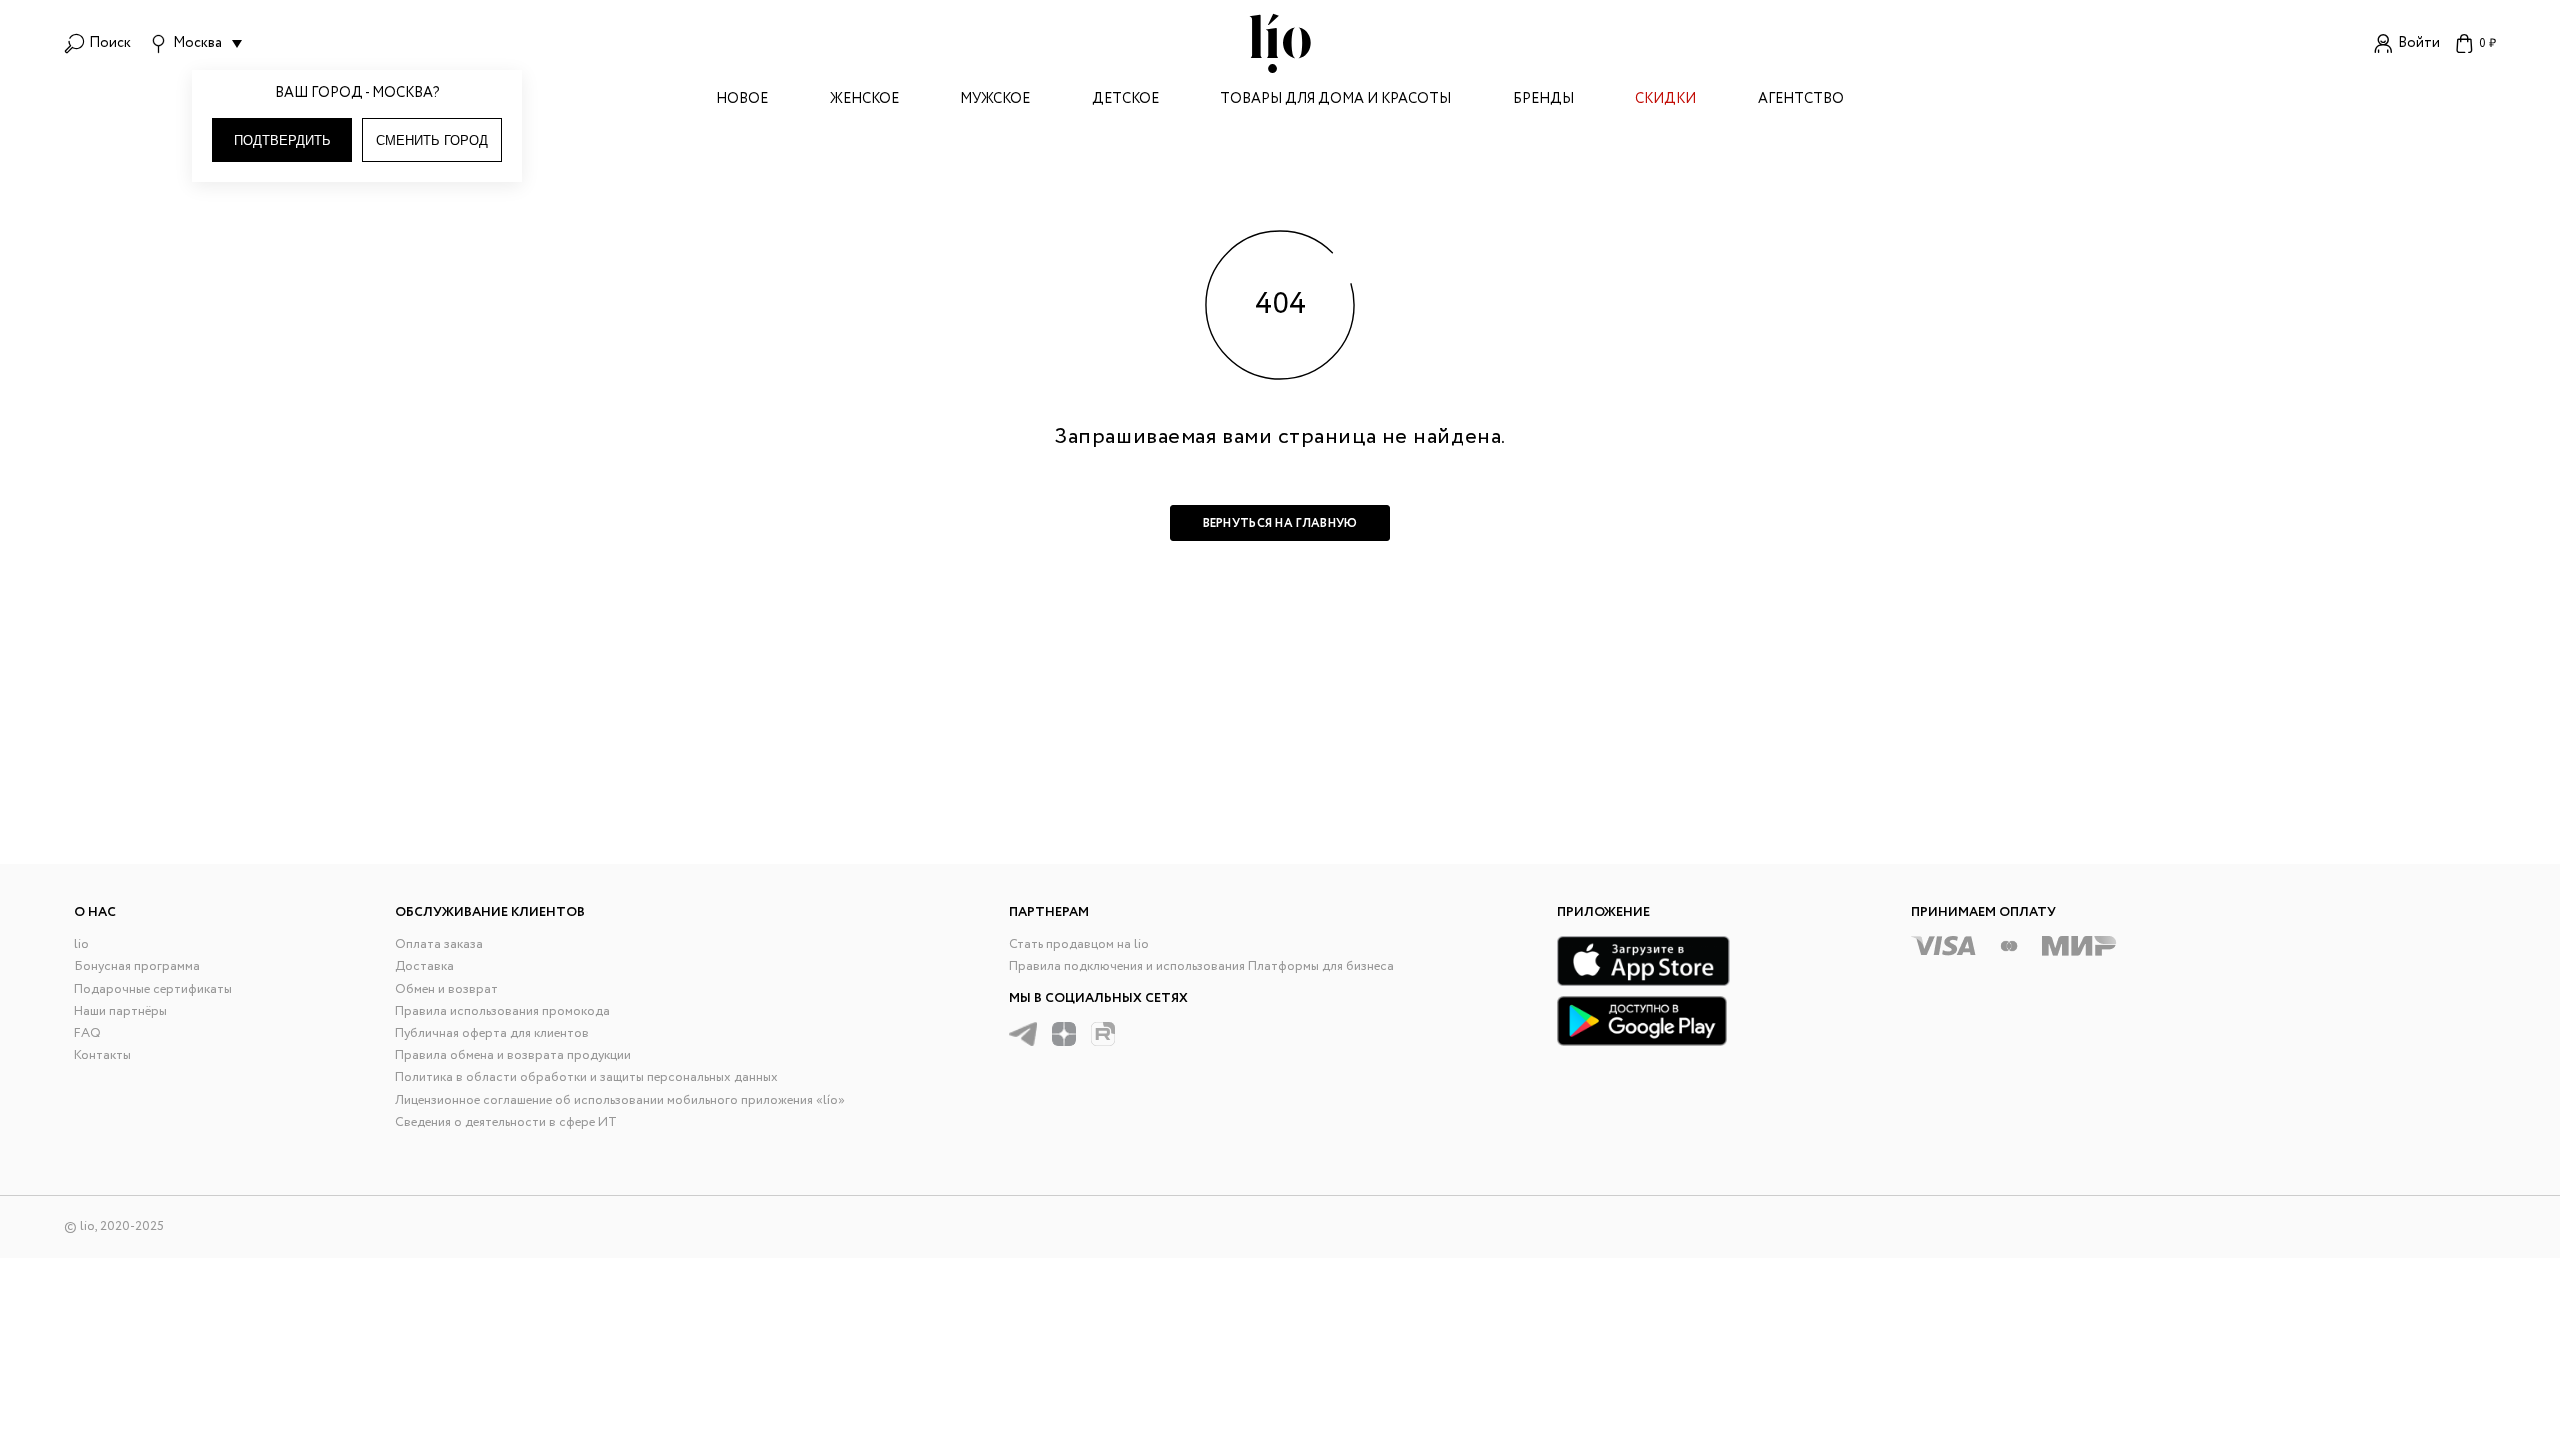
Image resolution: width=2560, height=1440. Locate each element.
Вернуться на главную (1280, 523)
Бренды (1543, 100)
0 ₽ (2487, 43)
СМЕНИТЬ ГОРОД (432, 140)
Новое (742, 100)
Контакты (102, 1055)
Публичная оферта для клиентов (492, 1033)
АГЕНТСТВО (1801, 100)
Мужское (995, 100)
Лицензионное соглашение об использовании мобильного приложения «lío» (620, 1100)
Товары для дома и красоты (1335, 100)
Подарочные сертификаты (153, 989)
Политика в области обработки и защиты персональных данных (586, 1077)
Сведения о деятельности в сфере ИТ (506, 1122)
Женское (864, 100)
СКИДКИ (1665, 100)
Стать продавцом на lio (1079, 944)
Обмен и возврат (446, 989)
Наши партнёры (120, 1011)
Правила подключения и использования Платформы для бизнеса (1201, 966)
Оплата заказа (439, 944)
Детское (1125, 100)
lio (81, 944)
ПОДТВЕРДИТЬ (282, 140)
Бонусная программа (137, 966)
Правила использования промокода (502, 1011)
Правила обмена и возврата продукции (513, 1055)
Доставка (424, 966)
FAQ (87, 1033)
